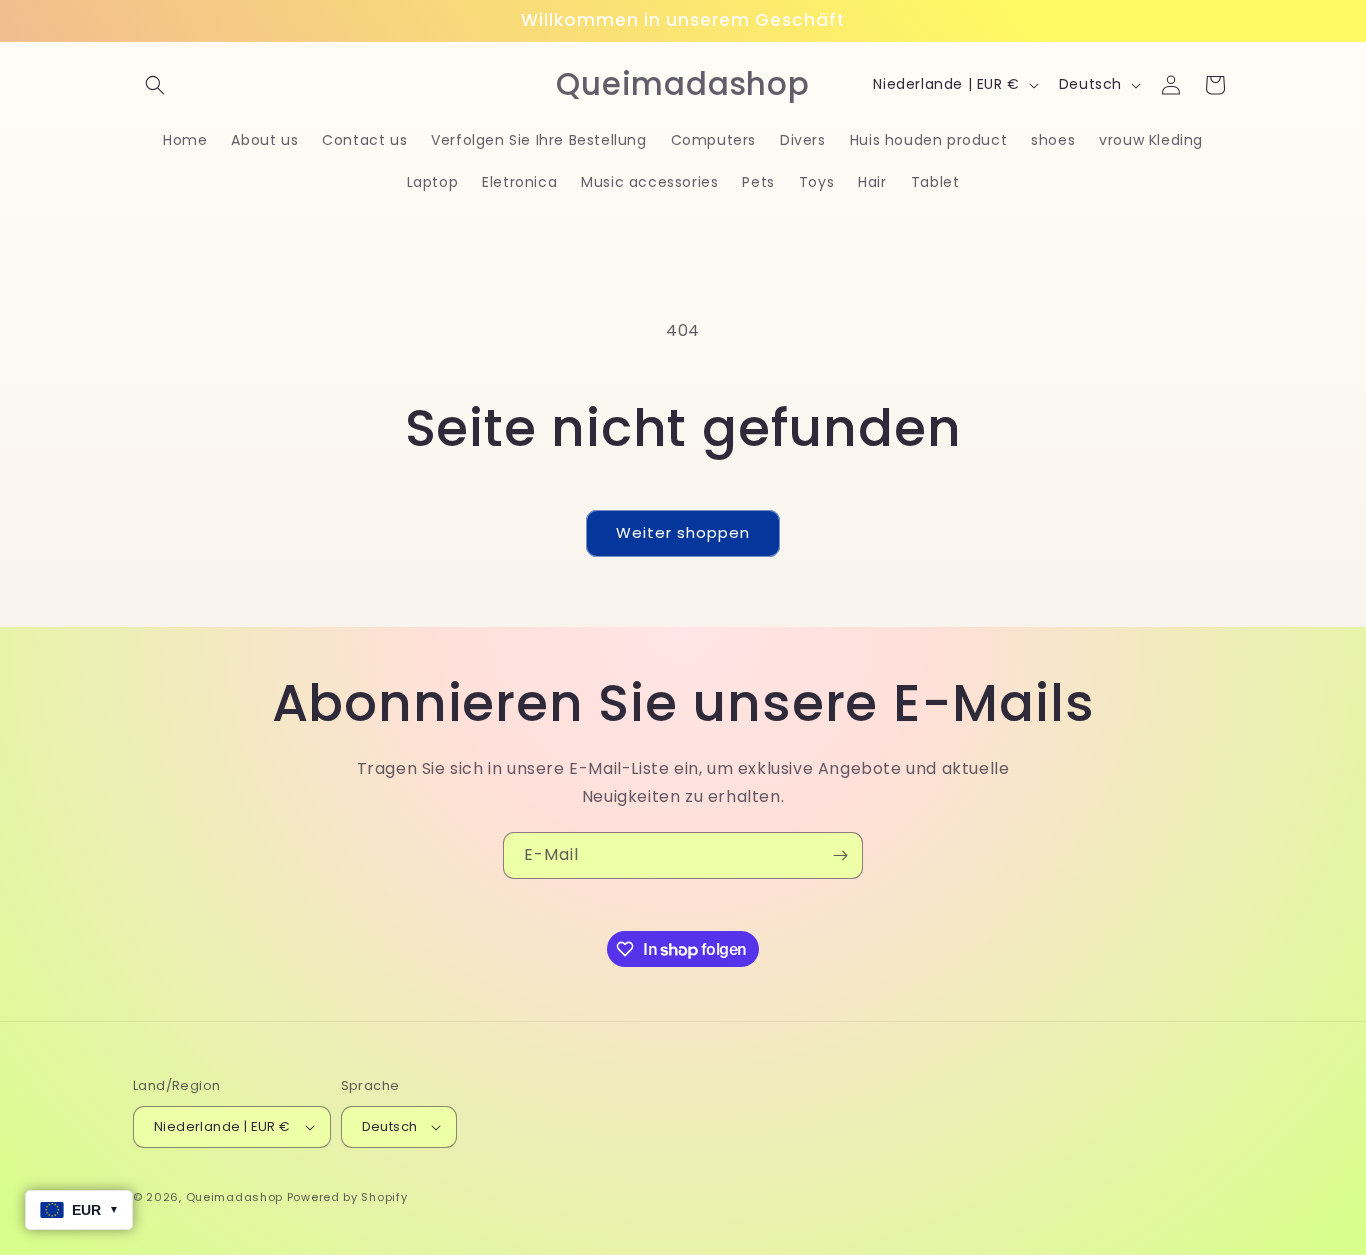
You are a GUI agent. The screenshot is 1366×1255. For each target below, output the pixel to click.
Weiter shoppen (683, 532)
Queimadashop (234, 1197)
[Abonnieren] (840, 855)
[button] (155, 85)
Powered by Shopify (347, 1197)
